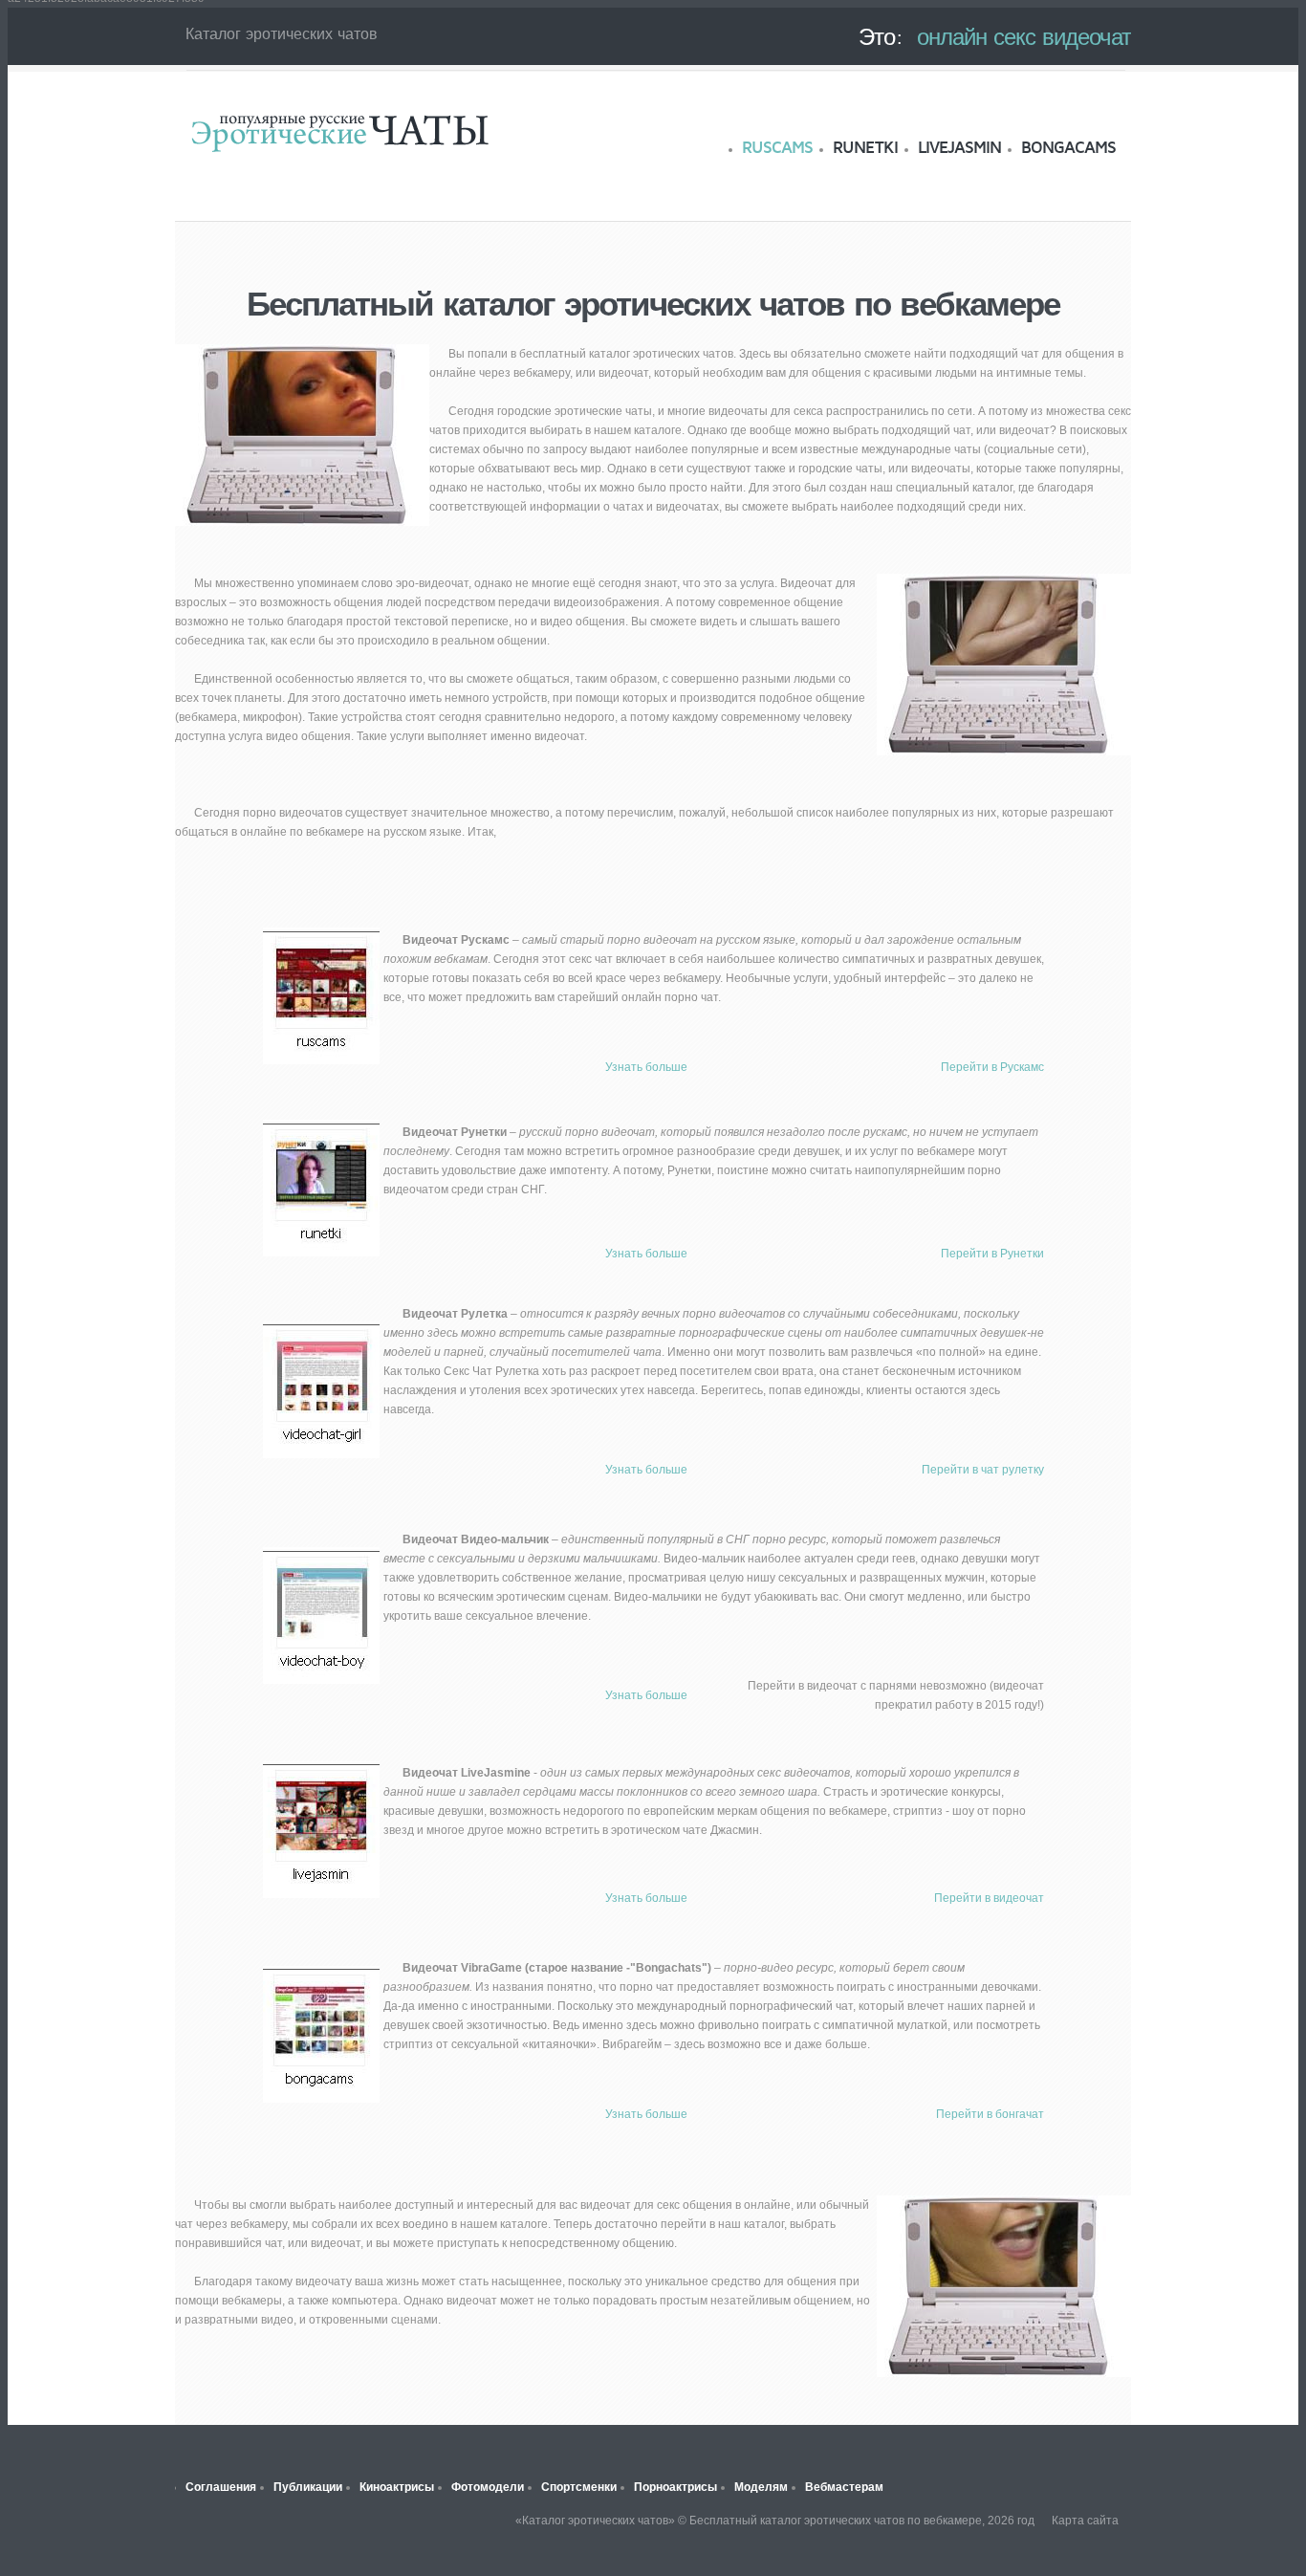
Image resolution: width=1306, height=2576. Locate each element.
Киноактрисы (397, 2487)
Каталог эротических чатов (339, 131)
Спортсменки (579, 2487)
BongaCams (1068, 147)
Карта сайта (1085, 2521)
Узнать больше (646, 1067)
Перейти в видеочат (989, 1898)
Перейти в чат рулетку (983, 1470)
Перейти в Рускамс (992, 1067)
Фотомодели (488, 2487)
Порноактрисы (675, 2487)
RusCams (777, 147)
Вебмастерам (844, 2487)
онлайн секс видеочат (1024, 36)
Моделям (761, 2487)
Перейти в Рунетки (992, 1254)
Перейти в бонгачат (990, 2114)
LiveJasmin (959, 147)
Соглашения (221, 2487)
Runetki (865, 147)
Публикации (308, 2487)
